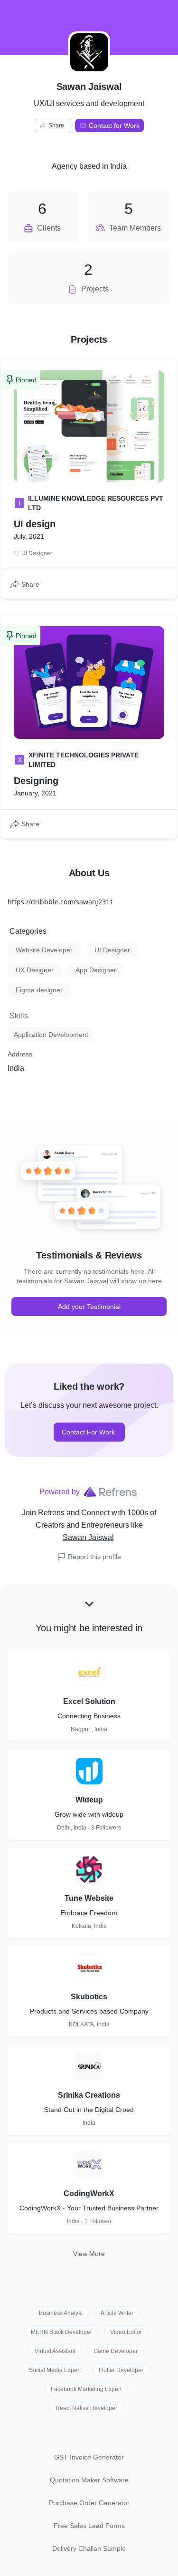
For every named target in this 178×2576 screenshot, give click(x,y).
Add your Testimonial (89, 1307)
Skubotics (89, 1997)
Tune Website (89, 1898)
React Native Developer (86, 2408)
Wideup (89, 1800)
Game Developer (116, 2351)
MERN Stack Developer (61, 2332)
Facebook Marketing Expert (86, 2389)
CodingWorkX (89, 2193)
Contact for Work (114, 126)
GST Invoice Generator (89, 2457)
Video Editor (126, 2332)
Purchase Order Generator (89, 2503)
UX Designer (35, 970)
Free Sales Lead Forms (89, 2526)
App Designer (96, 970)
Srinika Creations (89, 2095)
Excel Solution (89, 1701)
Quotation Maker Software (89, 2480)
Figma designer (39, 990)
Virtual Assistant (55, 2351)
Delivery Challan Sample (89, 2548)
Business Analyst (61, 2313)
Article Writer (117, 2313)
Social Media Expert (55, 2370)
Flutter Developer (121, 2370)
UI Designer (112, 950)
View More (89, 2254)
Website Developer (44, 950)
